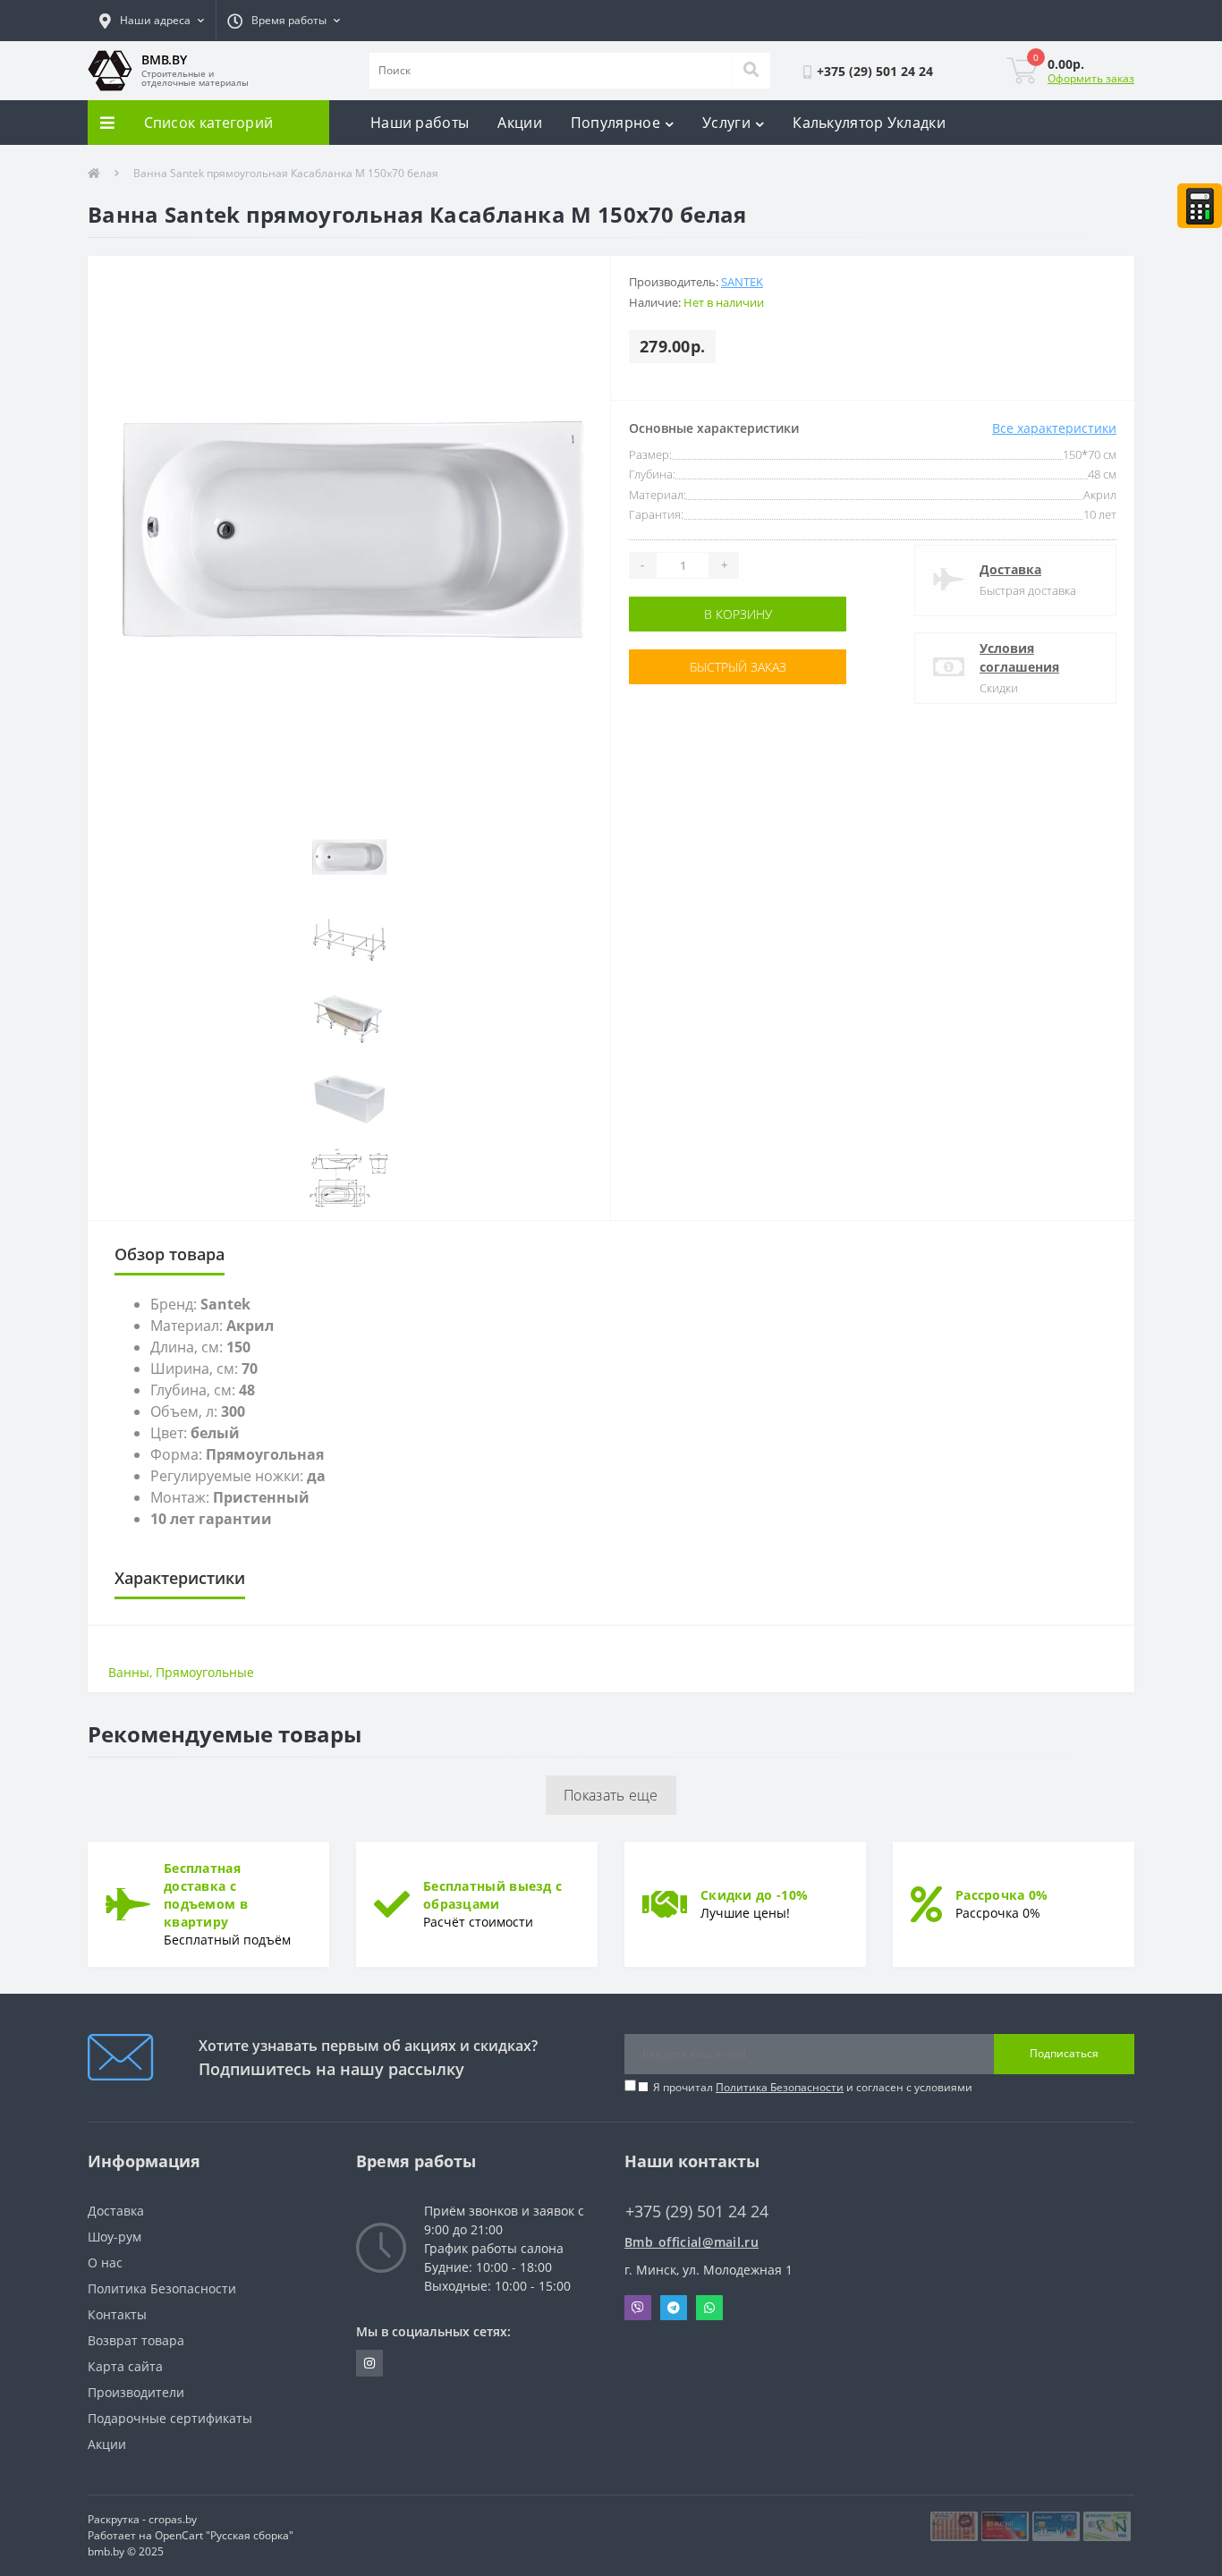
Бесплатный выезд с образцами (492, 1895)
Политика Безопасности (780, 2087)
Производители (136, 2392)
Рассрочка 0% (1002, 1895)
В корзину (685, 614)
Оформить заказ (1091, 78)
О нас (105, 2262)
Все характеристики (1054, 428)
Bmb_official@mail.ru (692, 2242)
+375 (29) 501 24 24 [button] (697, 2212)
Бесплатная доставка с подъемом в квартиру (206, 1895)
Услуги (726, 123)
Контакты (117, 2314)
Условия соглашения (1019, 657)
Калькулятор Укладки (869, 123)
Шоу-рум (115, 2237)
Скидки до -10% (754, 1895)
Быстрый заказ (685, 667)
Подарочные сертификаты (170, 2418)
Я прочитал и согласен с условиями (813, 2087)
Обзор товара (170, 1254)
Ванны (129, 1672)
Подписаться (1064, 2053)
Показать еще (611, 1795)
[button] (152, 21)
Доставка (1010, 569)
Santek (742, 282)
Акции (520, 123)
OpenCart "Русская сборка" (224, 2535)
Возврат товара (136, 2340)
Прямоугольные (205, 1672)
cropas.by (173, 2519)
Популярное (615, 123)
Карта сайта (125, 2366)
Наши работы (420, 123)
